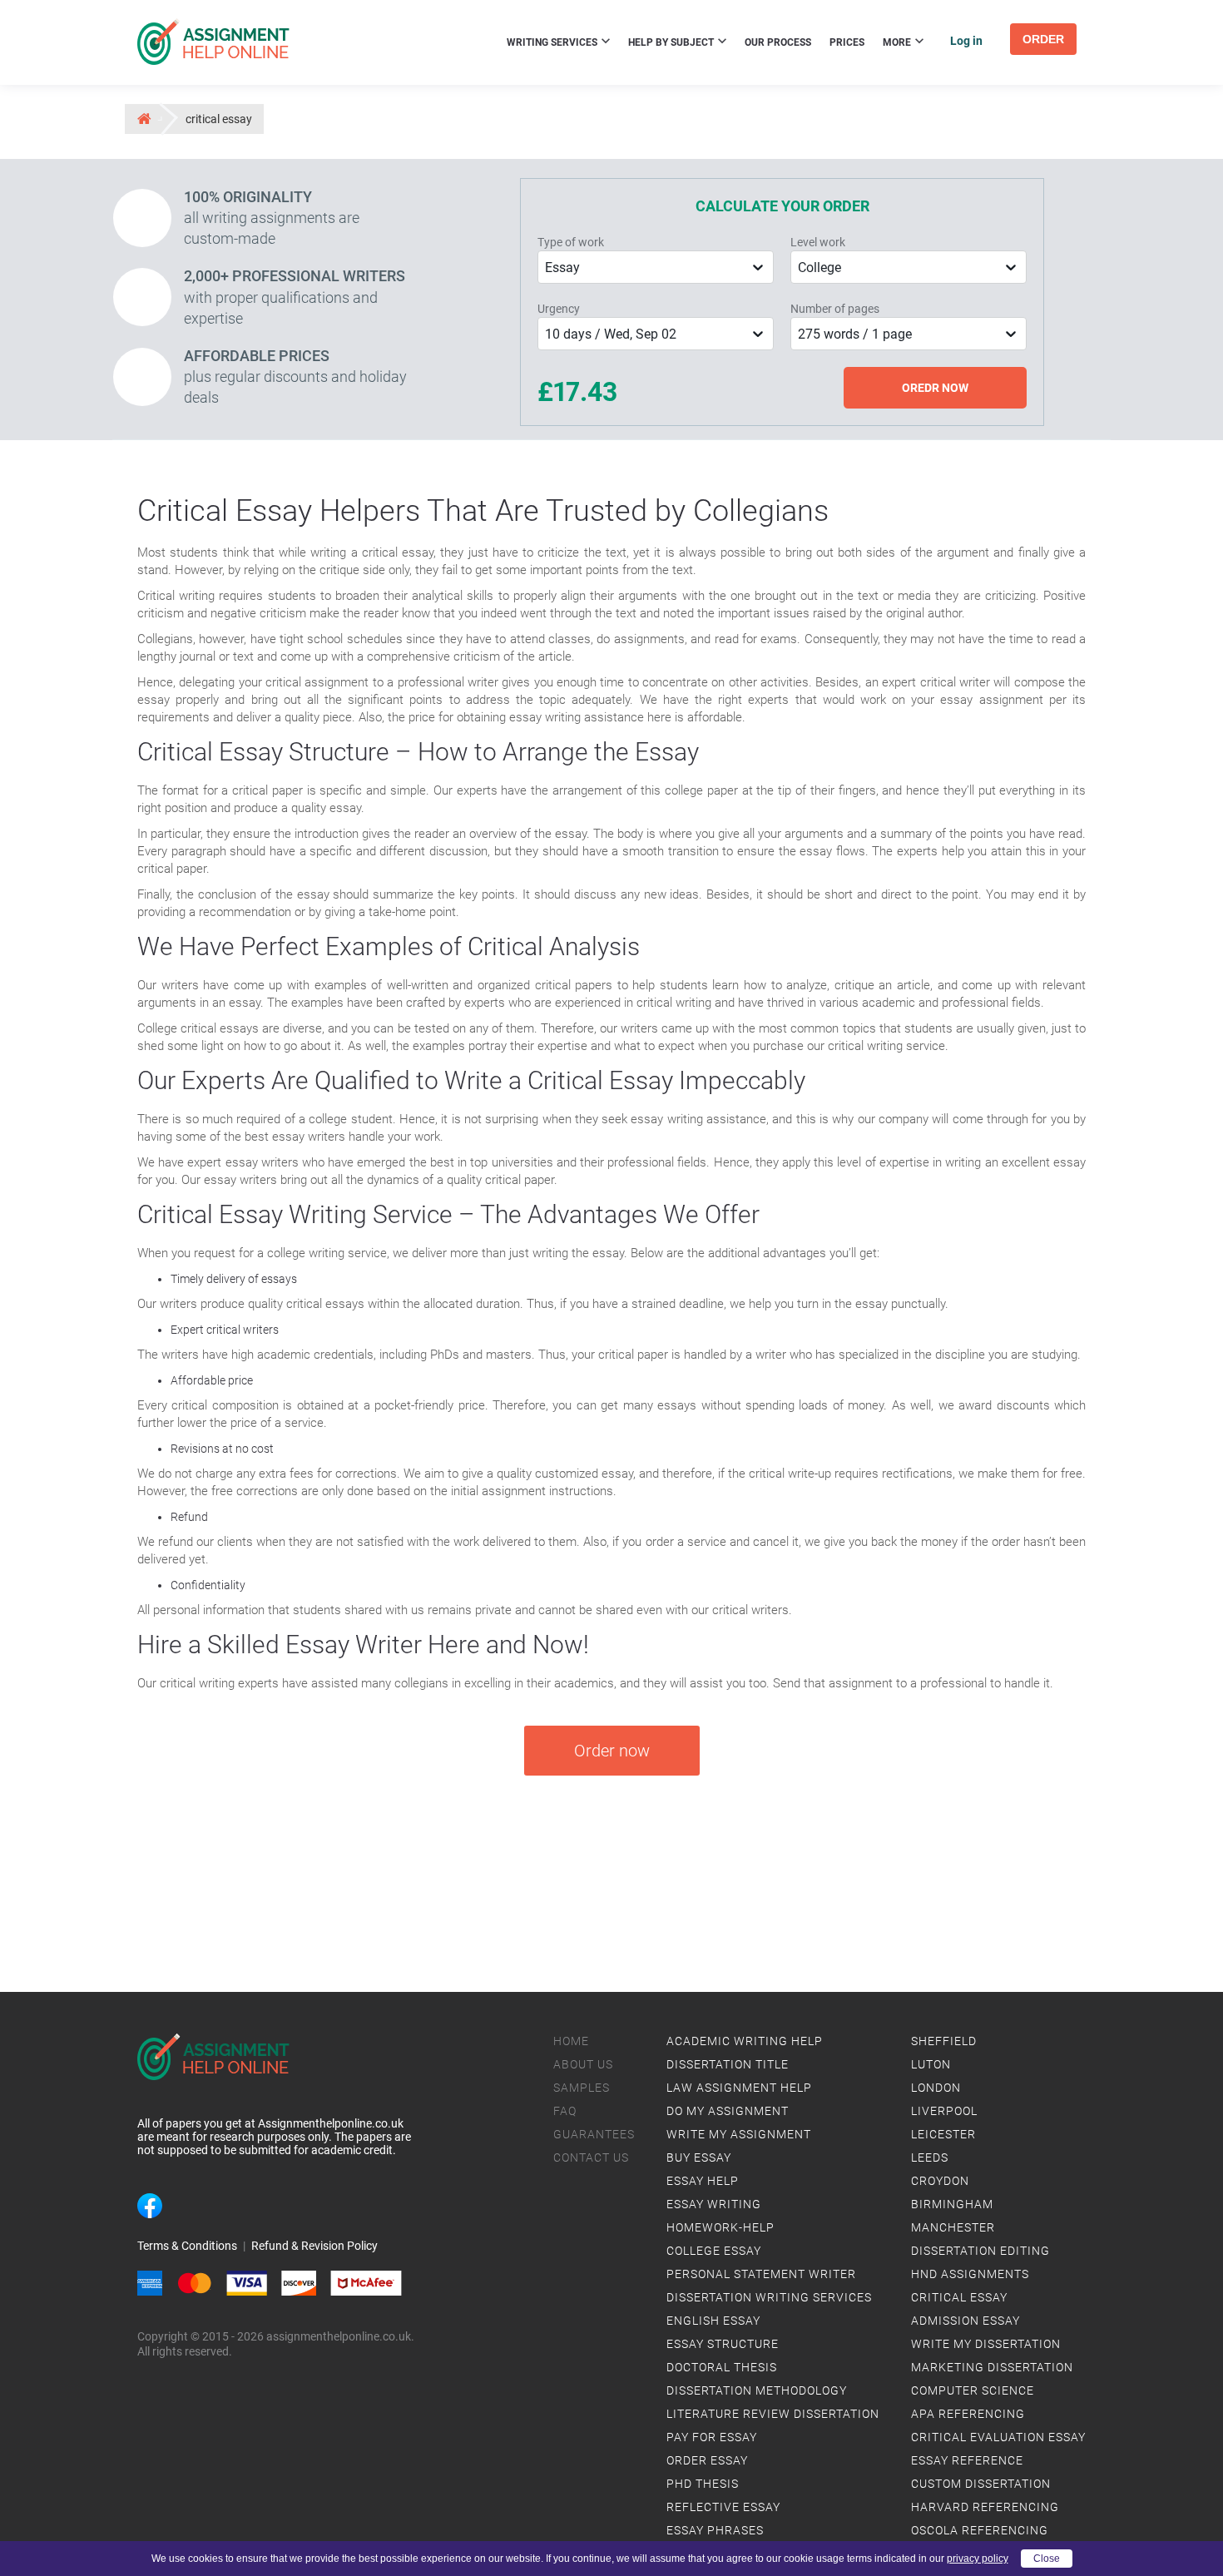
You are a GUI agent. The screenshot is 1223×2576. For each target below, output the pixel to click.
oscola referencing (980, 2530)
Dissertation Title (728, 2064)
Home (571, 2041)
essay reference (967, 2460)
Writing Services (553, 42)
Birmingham (952, 2204)
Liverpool (944, 2111)
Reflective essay (723, 2507)
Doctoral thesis (722, 2367)
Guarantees (594, 2134)
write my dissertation (986, 2344)
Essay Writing (714, 2204)
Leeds (930, 2157)
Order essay (707, 2460)
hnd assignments (970, 2274)
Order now (612, 1751)
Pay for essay (712, 2437)
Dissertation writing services (769, 2297)
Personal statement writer (761, 2274)
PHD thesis (703, 2484)
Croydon (940, 2181)
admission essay (966, 2321)
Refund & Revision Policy (314, 2246)
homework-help (720, 2227)
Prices (847, 42)
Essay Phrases (715, 2530)
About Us (583, 2064)
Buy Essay (699, 2157)
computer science (973, 2390)
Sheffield (944, 2041)
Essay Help (703, 2181)
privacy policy (978, 2559)
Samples (582, 2088)
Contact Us (591, 2157)
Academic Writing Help (745, 2041)
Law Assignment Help (739, 2088)
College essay (714, 2251)
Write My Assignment (739, 2134)
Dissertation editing (980, 2251)
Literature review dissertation (773, 2414)
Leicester (943, 2134)
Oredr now (935, 388)
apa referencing (968, 2414)
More (898, 42)
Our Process (778, 42)
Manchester (953, 2227)
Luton (931, 2064)
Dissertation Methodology (757, 2390)
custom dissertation (981, 2484)
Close (1047, 2559)
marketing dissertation (992, 2367)
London (936, 2088)
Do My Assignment (728, 2111)
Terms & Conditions (187, 2246)
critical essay (959, 2297)
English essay (713, 2321)
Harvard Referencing (985, 2507)
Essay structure (723, 2344)
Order (1043, 39)
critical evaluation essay (998, 2437)
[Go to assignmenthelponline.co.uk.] (143, 118)
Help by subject (672, 42)
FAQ (565, 2111)
